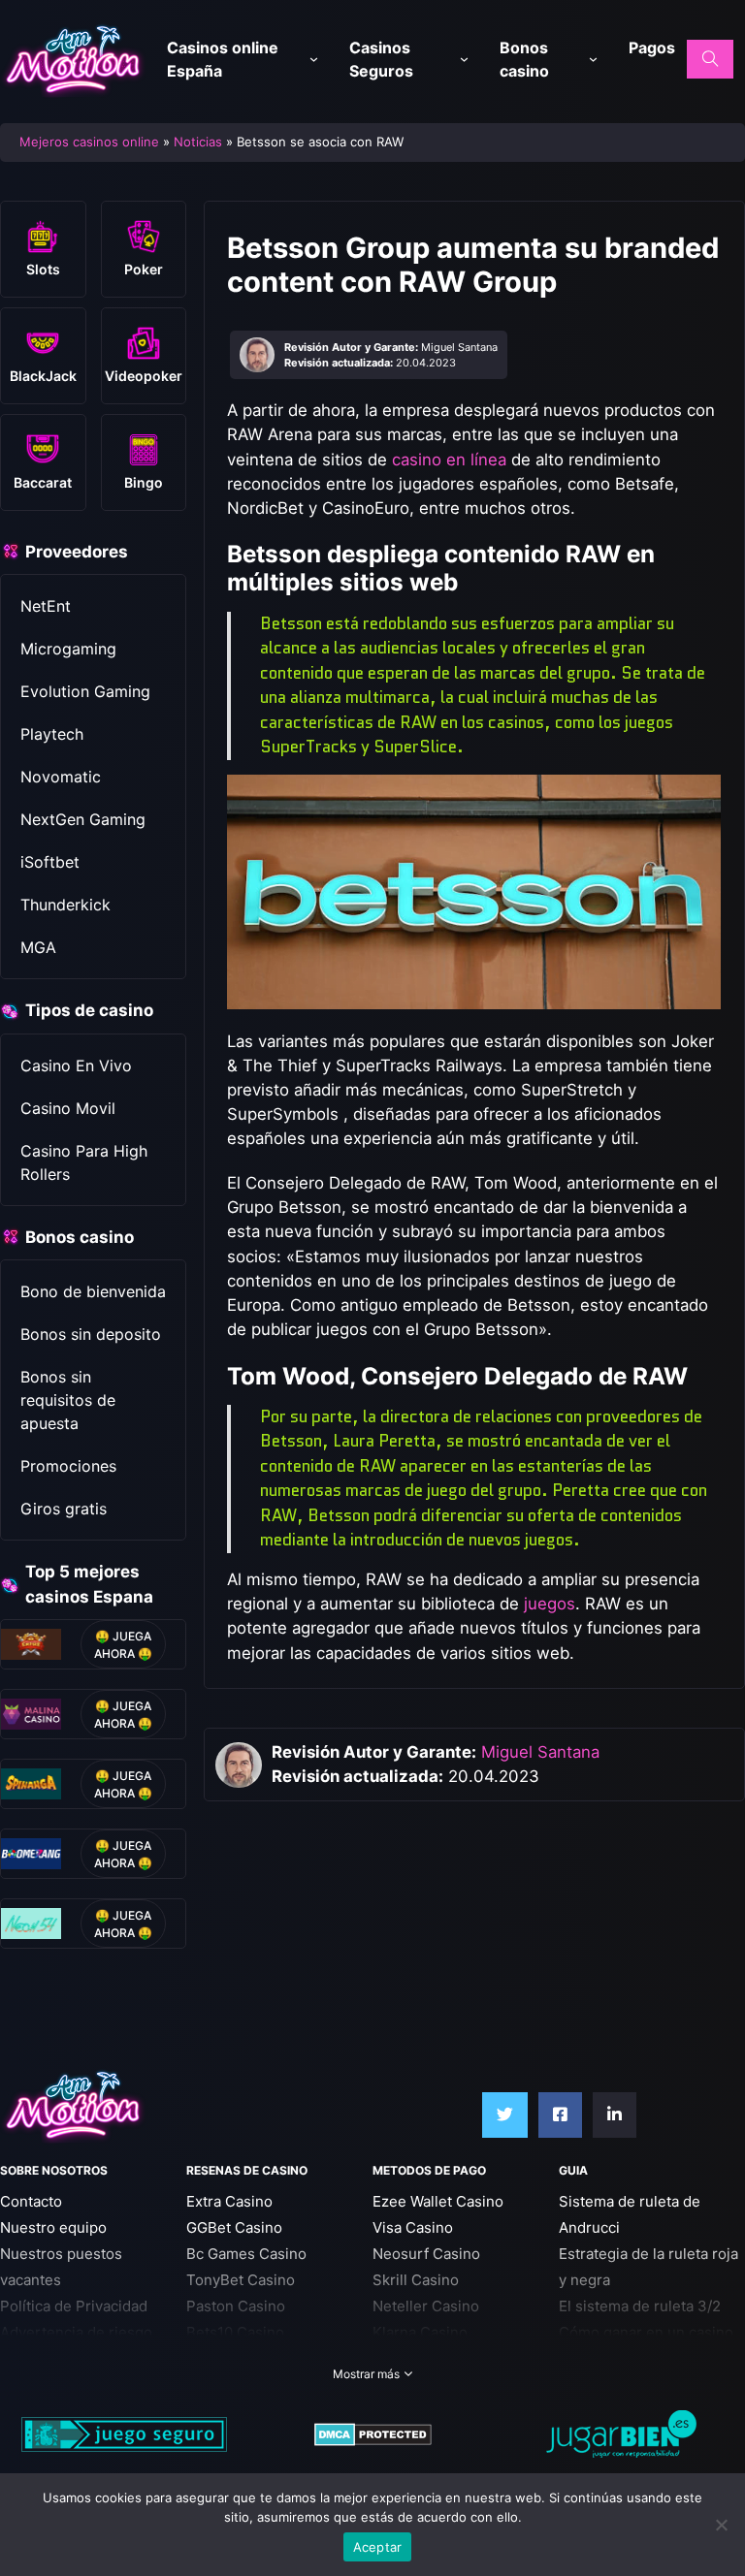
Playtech (52, 734)
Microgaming (68, 649)
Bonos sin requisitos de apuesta (68, 1400)
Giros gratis (64, 1509)
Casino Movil (68, 1108)
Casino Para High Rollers (84, 1162)
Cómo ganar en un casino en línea (646, 2345)
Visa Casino (413, 2227)
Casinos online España (223, 59)
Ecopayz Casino (427, 2358)
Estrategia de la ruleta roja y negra (648, 2267)
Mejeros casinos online (89, 142)
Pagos (652, 48)
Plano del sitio (49, 2358)
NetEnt (46, 606)
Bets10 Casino (235, 2332)
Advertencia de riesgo (76, 2332)
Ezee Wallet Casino (438, 2201)
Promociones (68, 1466)
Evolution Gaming (85, 691)
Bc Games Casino (246, 2254)
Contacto (31, 2201)
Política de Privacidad (74, 2306)
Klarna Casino (420, 2332)
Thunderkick (65, 905)
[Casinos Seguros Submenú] (464, 60)
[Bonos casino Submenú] (593, 60)
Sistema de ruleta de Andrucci (630, 2214)
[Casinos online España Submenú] (314, 60)
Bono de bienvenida (93, 1291)
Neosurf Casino (426, 2254)
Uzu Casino (226, 2358)
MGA (38, 947)
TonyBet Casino (241, 2280)
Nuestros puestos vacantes (61, 2267)
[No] (721, 2525)
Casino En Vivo (76, 1065)
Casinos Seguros (381, 59)
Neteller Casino (426, 2306)
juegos (550, 1604)
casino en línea (449, 460)
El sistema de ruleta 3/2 (640, 2306)
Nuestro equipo (53, 2227)
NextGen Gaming (83, 819)
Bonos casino (524, 59)
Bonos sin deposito (91, 1334)
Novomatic (61, 777)
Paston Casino (236, 2306)
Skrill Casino (416, 2280)
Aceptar (378, 2547)
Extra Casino (229, 2201)
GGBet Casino (234, 2227)
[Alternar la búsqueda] (710, 59)
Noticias (198, 142)
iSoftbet (50, 862)
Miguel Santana (540, 1752)
